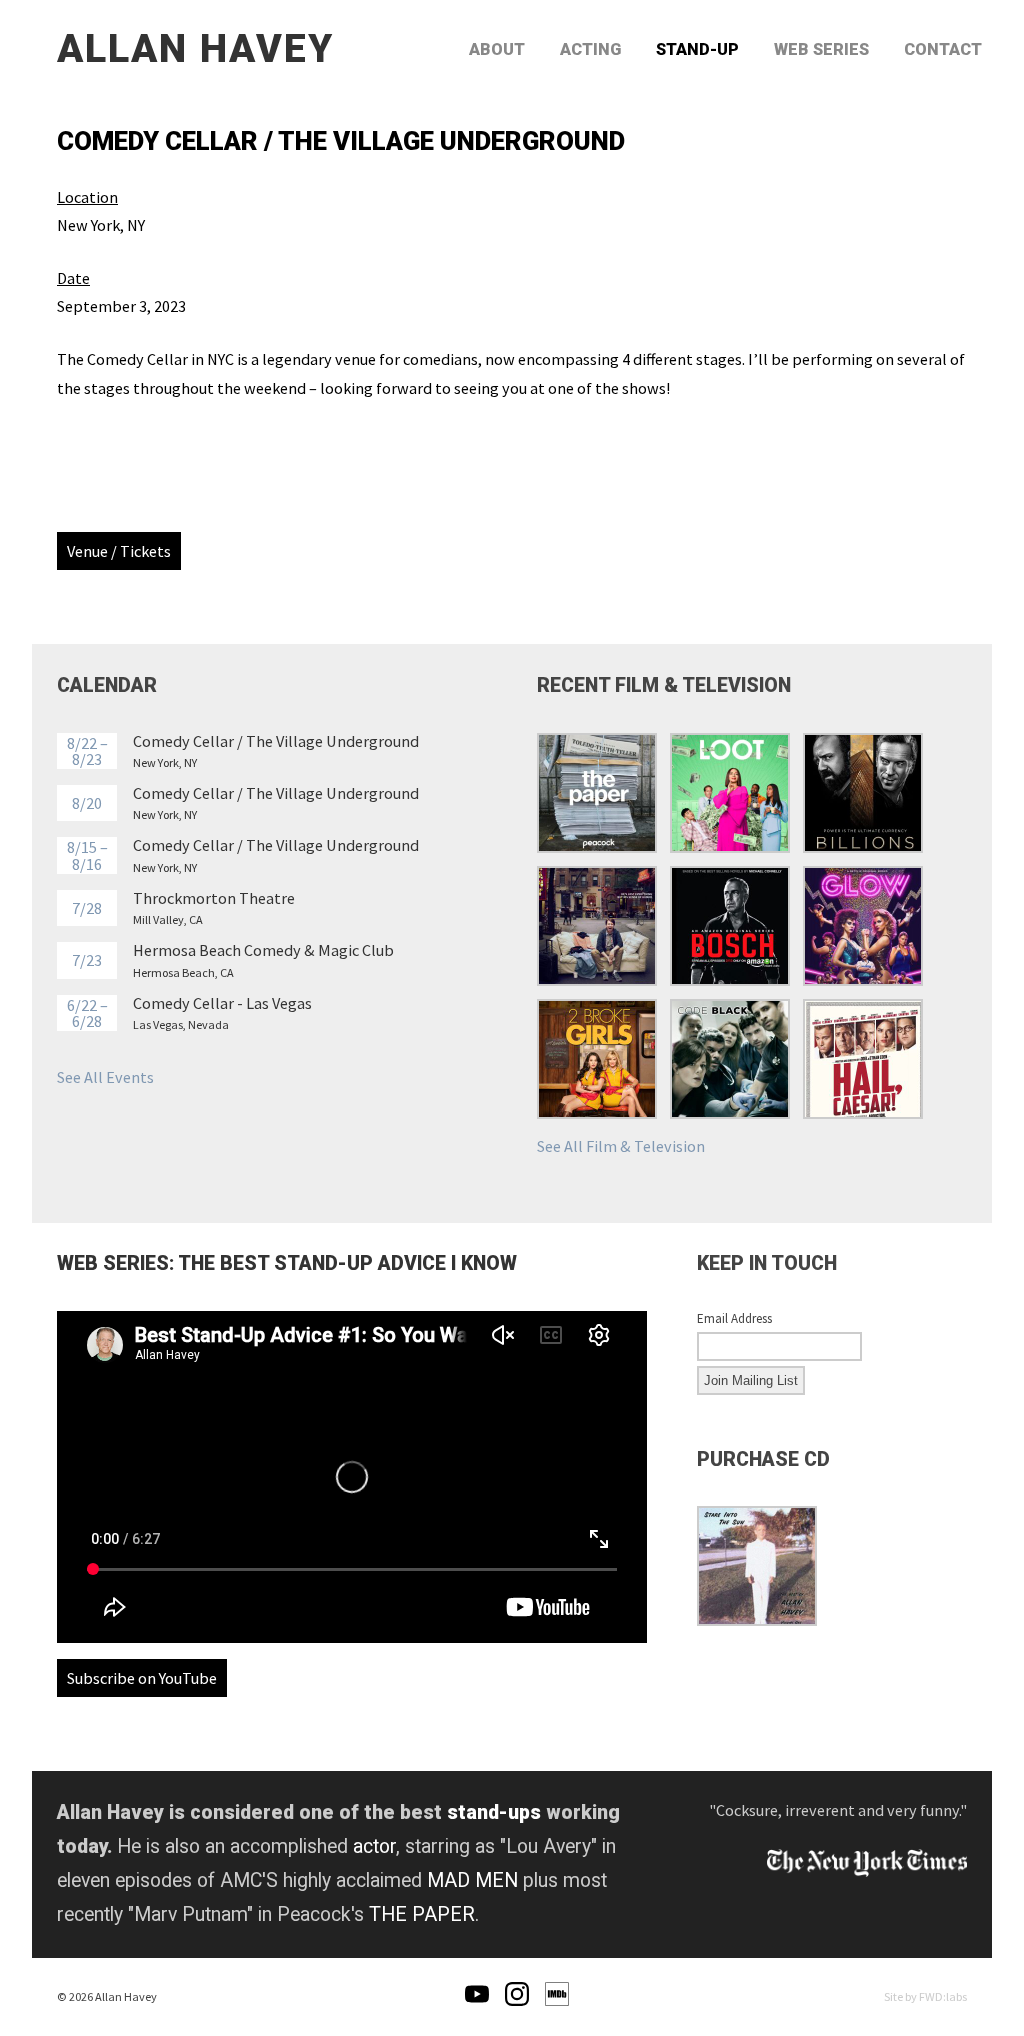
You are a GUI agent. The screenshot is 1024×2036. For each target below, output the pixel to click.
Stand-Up (697, 49)
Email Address (734, 1319)
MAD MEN (472, 1880)
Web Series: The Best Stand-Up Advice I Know (287, 1263)
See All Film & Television (621, 1146)
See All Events (105, 1077)
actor (374, 1846)
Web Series (821, 49)
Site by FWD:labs (925, 1996)
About (497, 49)
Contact (943, 49)
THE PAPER (422, 1914)
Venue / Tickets (119, 551)
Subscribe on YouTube (142, 1678)
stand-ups (494, 1812)
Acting (590, 49)
